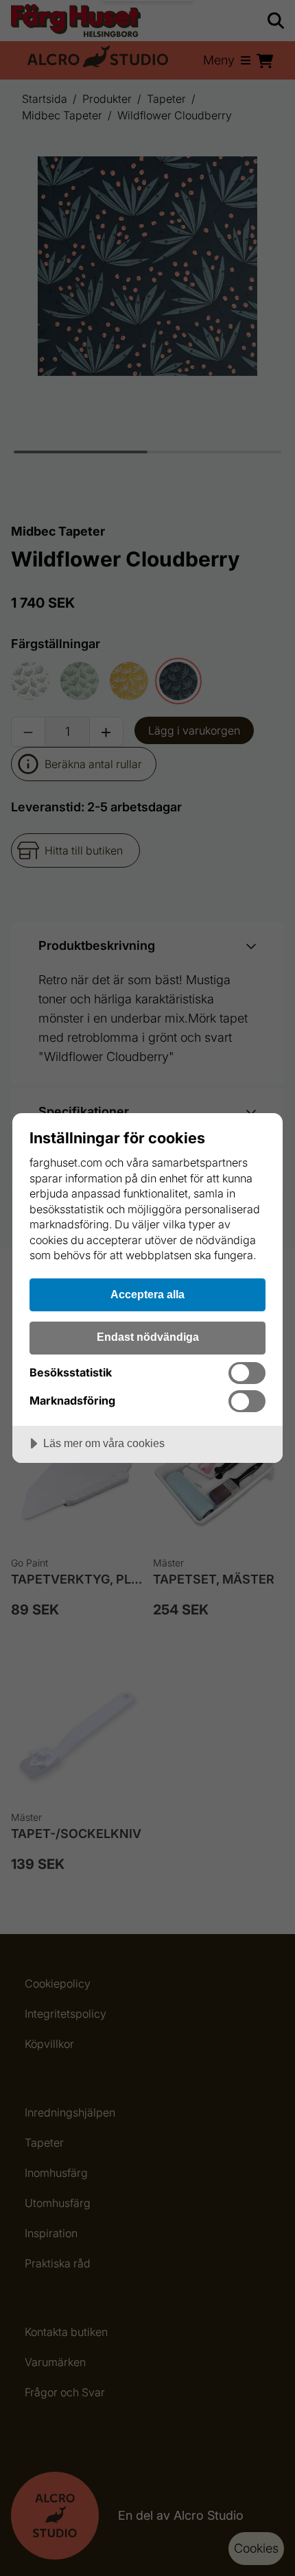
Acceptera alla (147, 1294)
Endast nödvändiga (148, 1337)
